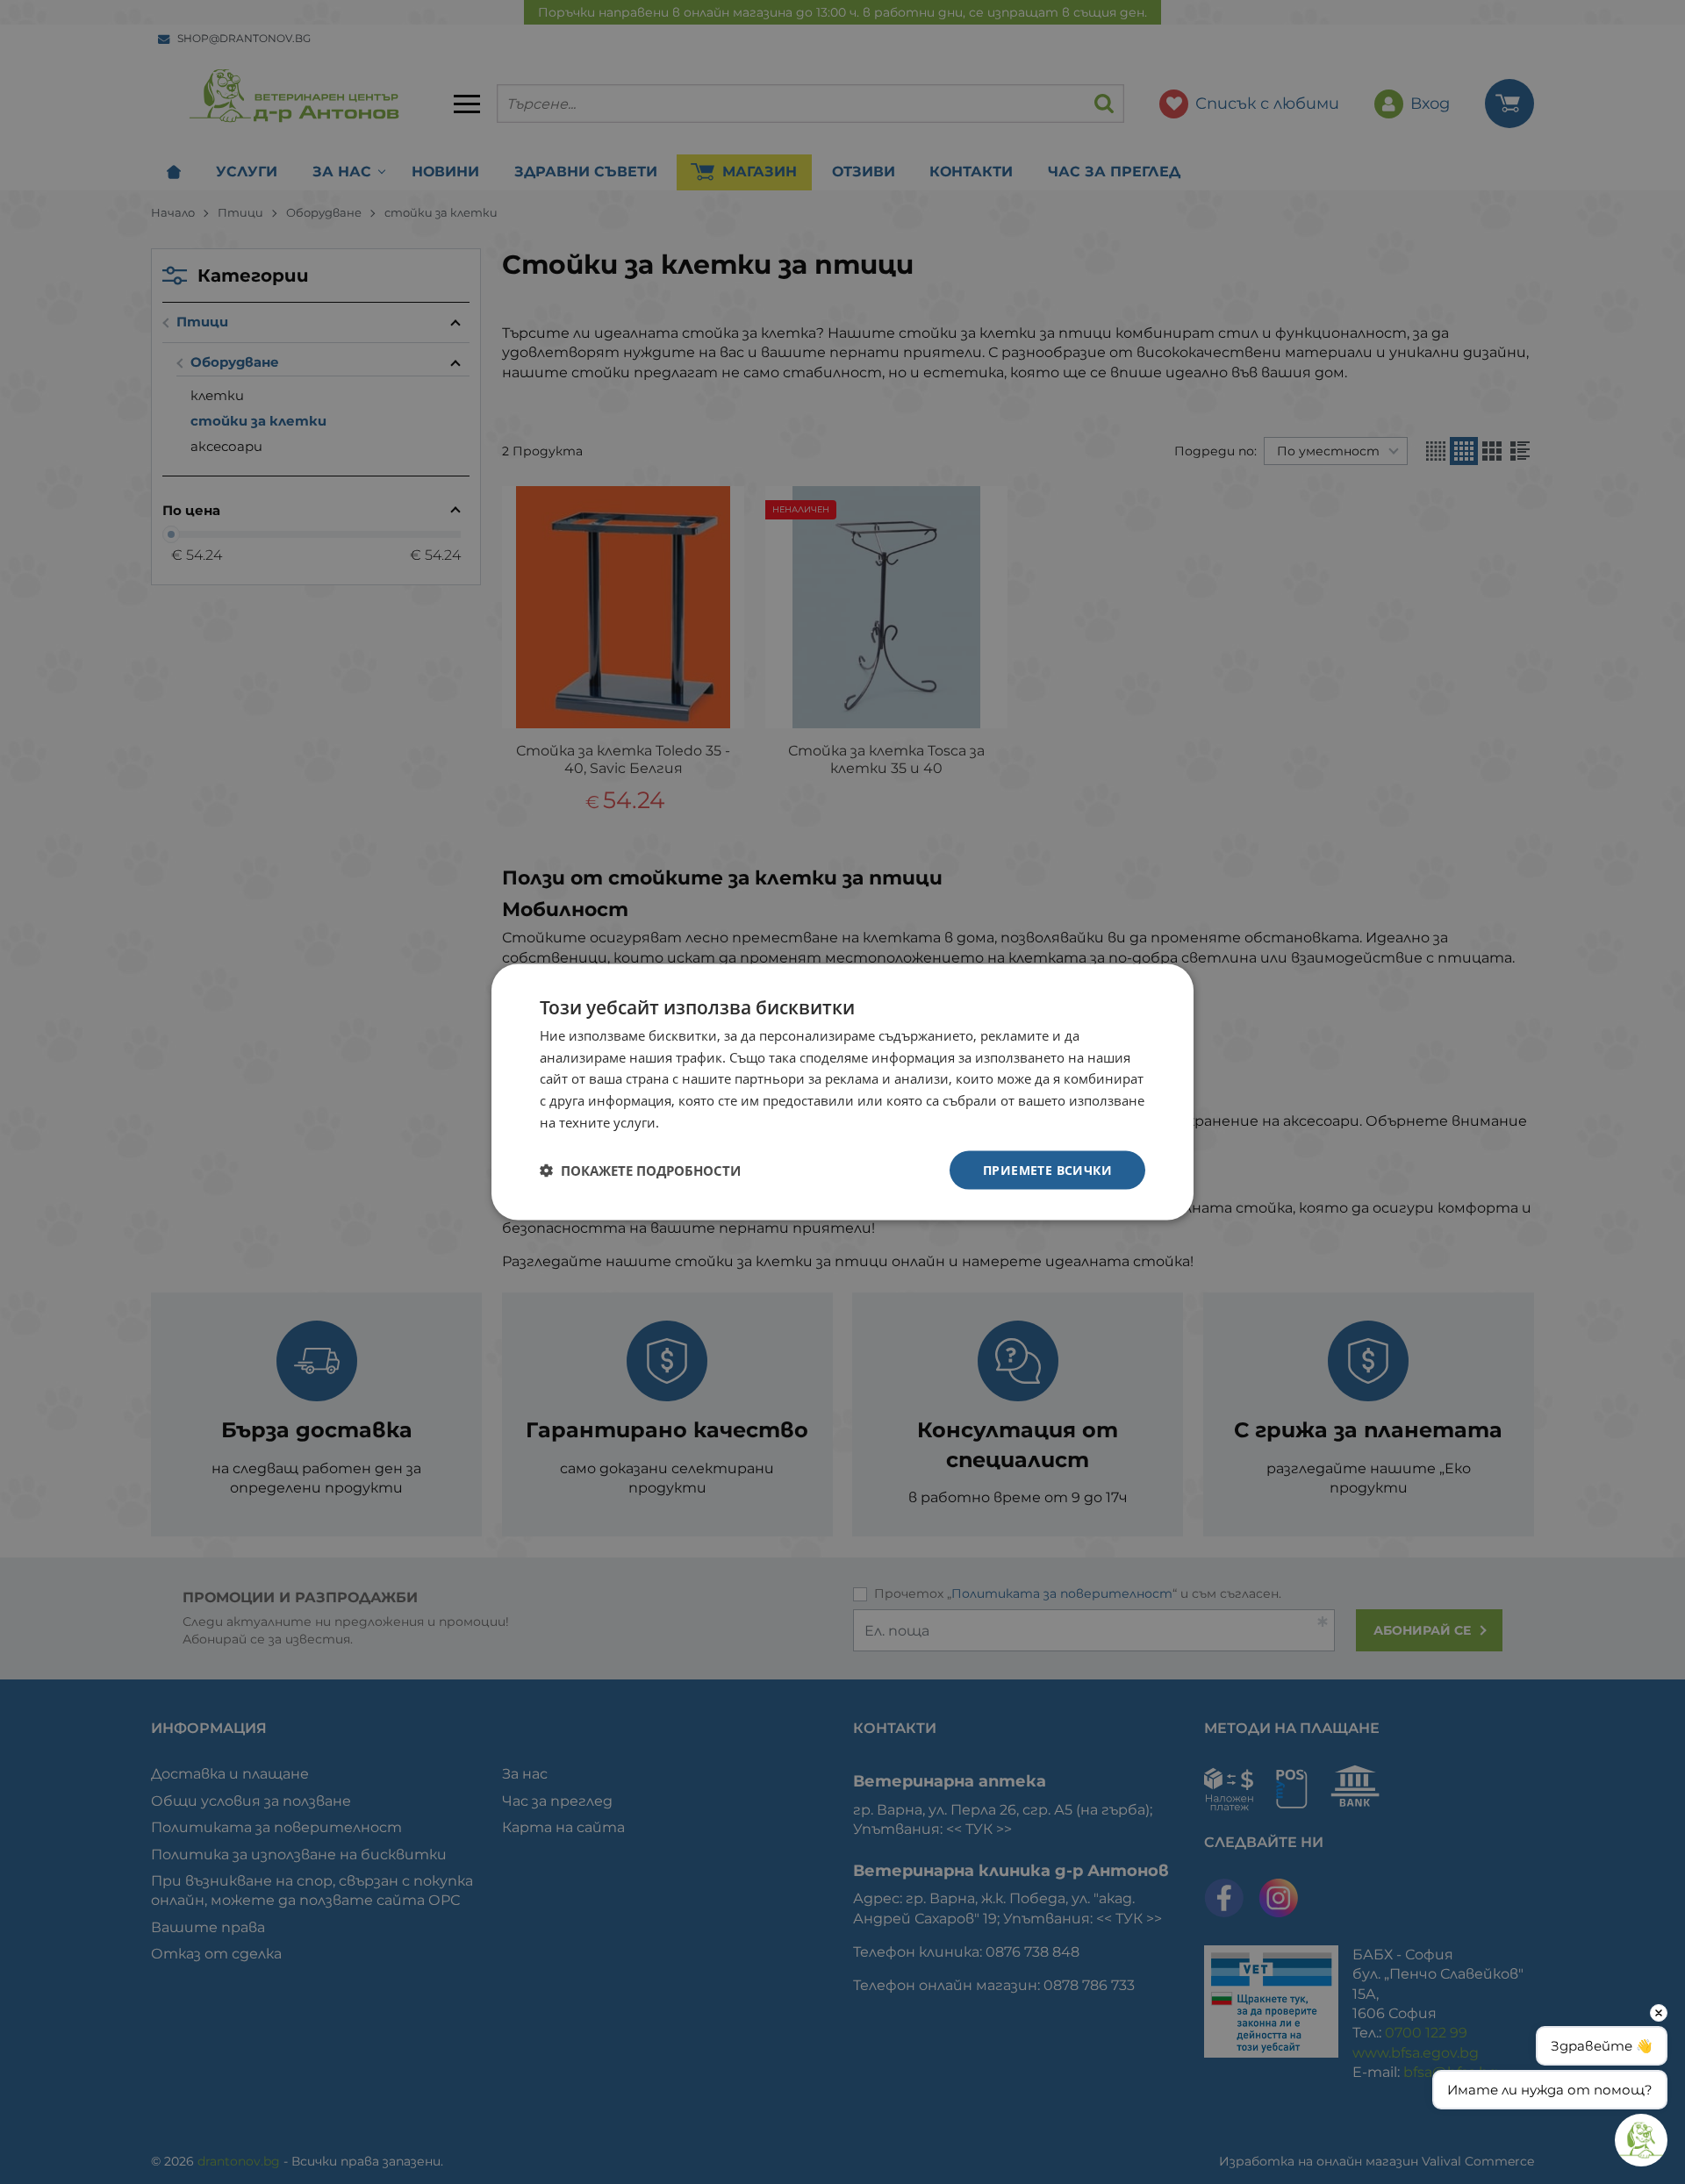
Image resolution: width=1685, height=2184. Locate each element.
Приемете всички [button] (1047, 1169)
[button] (640, 1171)
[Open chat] (1641, 2140)
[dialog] (842, 1092)
